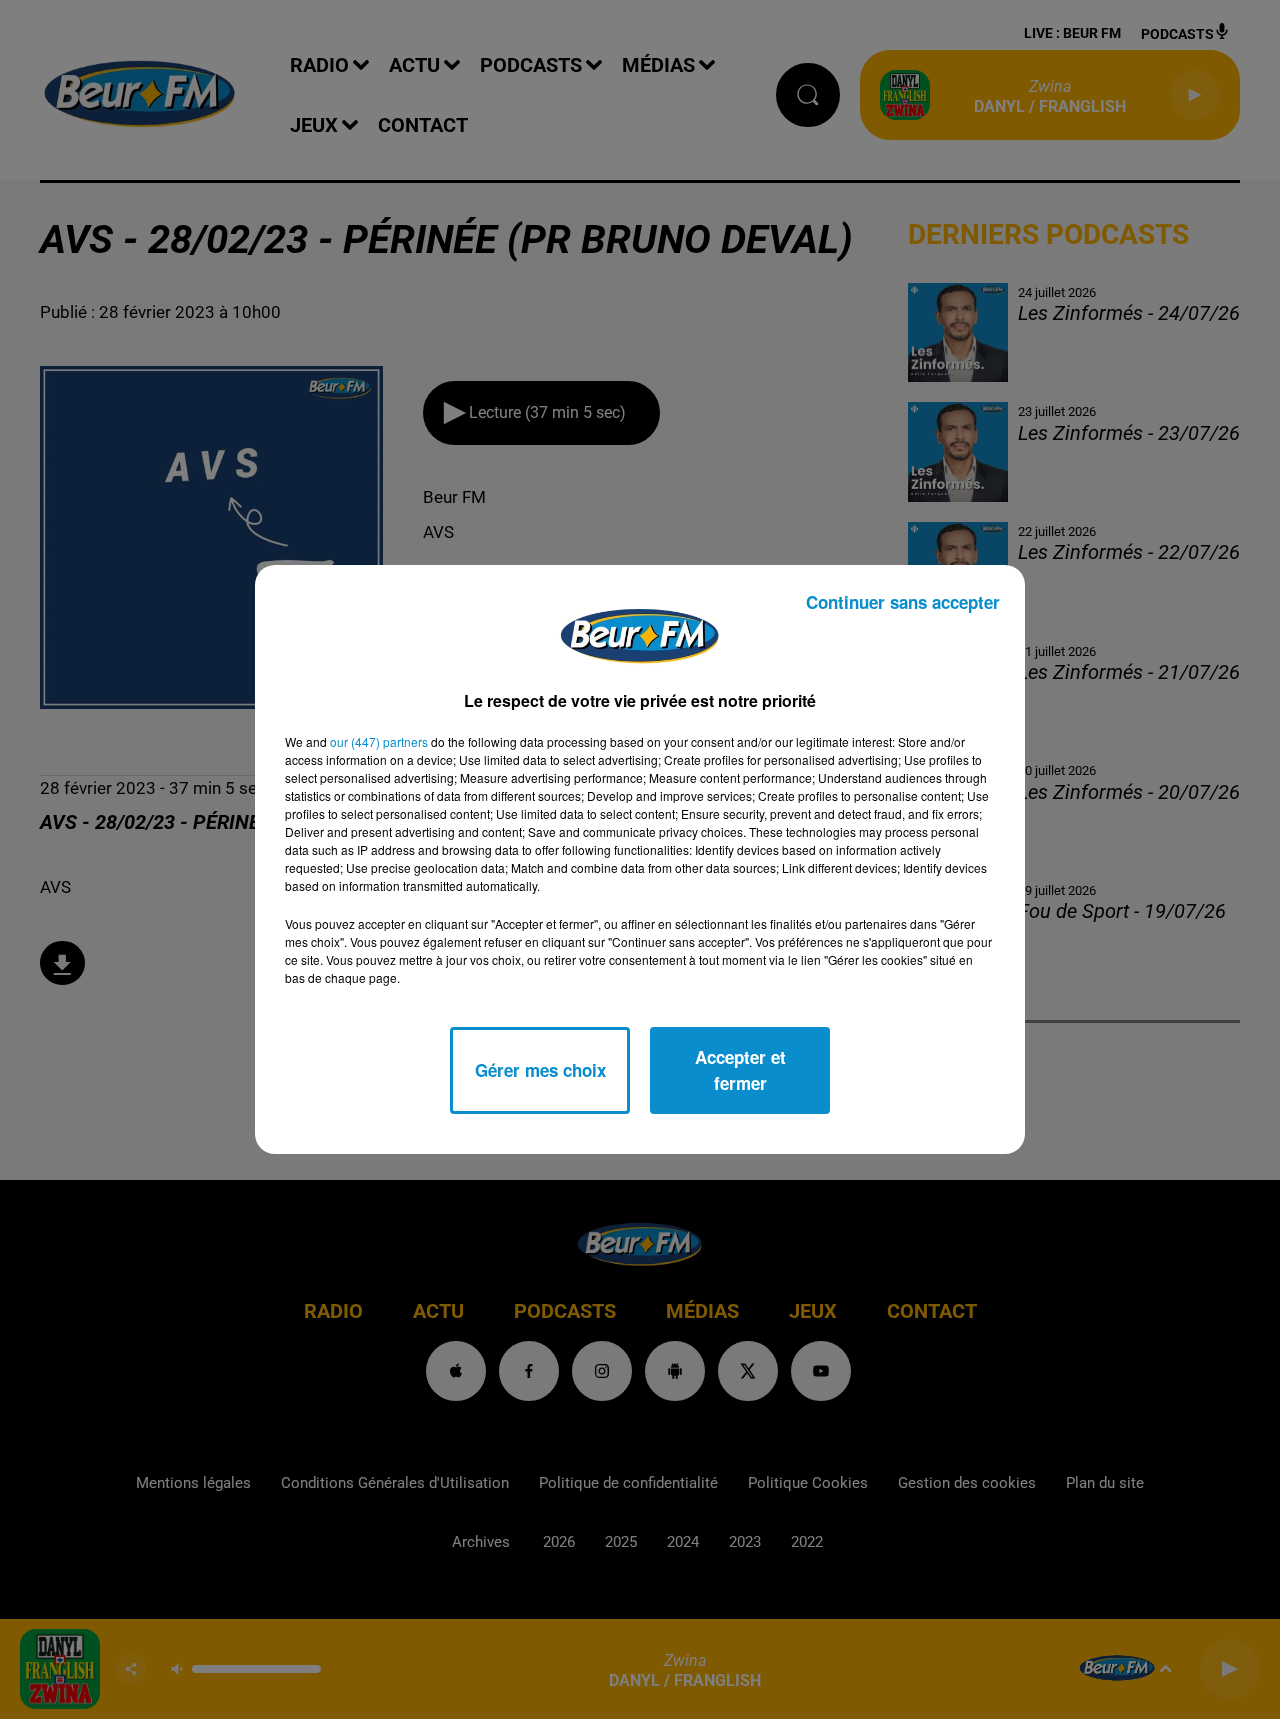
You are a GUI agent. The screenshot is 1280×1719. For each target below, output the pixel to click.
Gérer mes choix (540, 1070)
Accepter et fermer (740, 1070)
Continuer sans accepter (903, 602)
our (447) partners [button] (379, 741)
